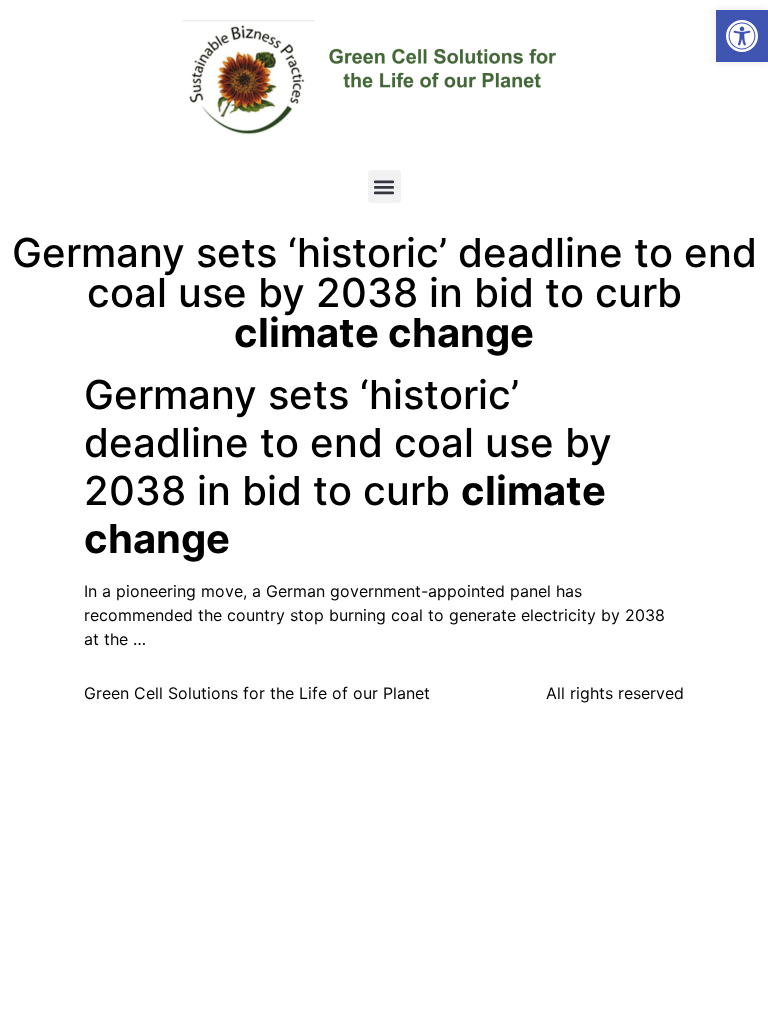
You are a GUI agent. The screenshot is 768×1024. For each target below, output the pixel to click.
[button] (742, 36)
